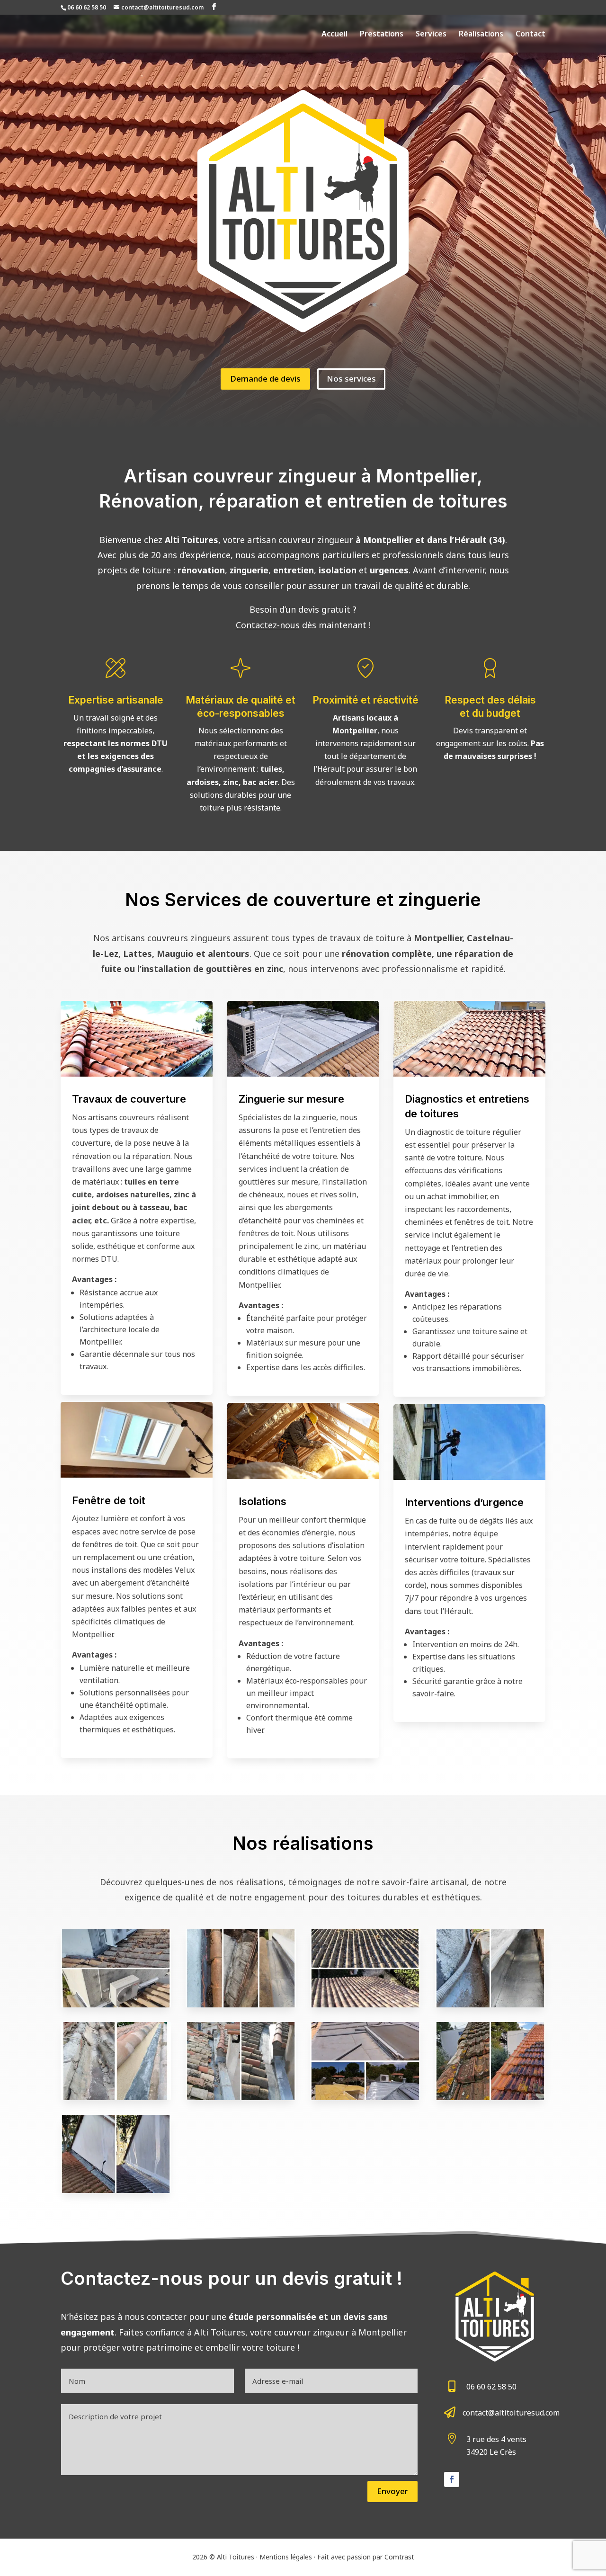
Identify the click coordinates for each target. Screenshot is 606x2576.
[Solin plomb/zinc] (116, 2190)
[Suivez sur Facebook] (452, 2479)
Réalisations (481, 35)
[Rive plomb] (116, 2097)
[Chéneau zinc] (490, 2005)
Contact (530, 35)
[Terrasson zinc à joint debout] (365, 2097)
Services (431, 35)
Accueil (334, 35)
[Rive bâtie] (490, 2097)
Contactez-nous (268, 625)
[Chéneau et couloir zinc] (116, 2005)
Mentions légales (286, 2557)
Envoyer (392, 2491)
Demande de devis (265, 379)
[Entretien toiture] (365, 2005)
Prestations (382, 35)
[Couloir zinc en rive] (241, 2005)
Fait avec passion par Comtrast (366, 2557)
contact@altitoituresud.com (511, 2413)
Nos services (351, 379)
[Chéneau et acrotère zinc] (241, 2097)
